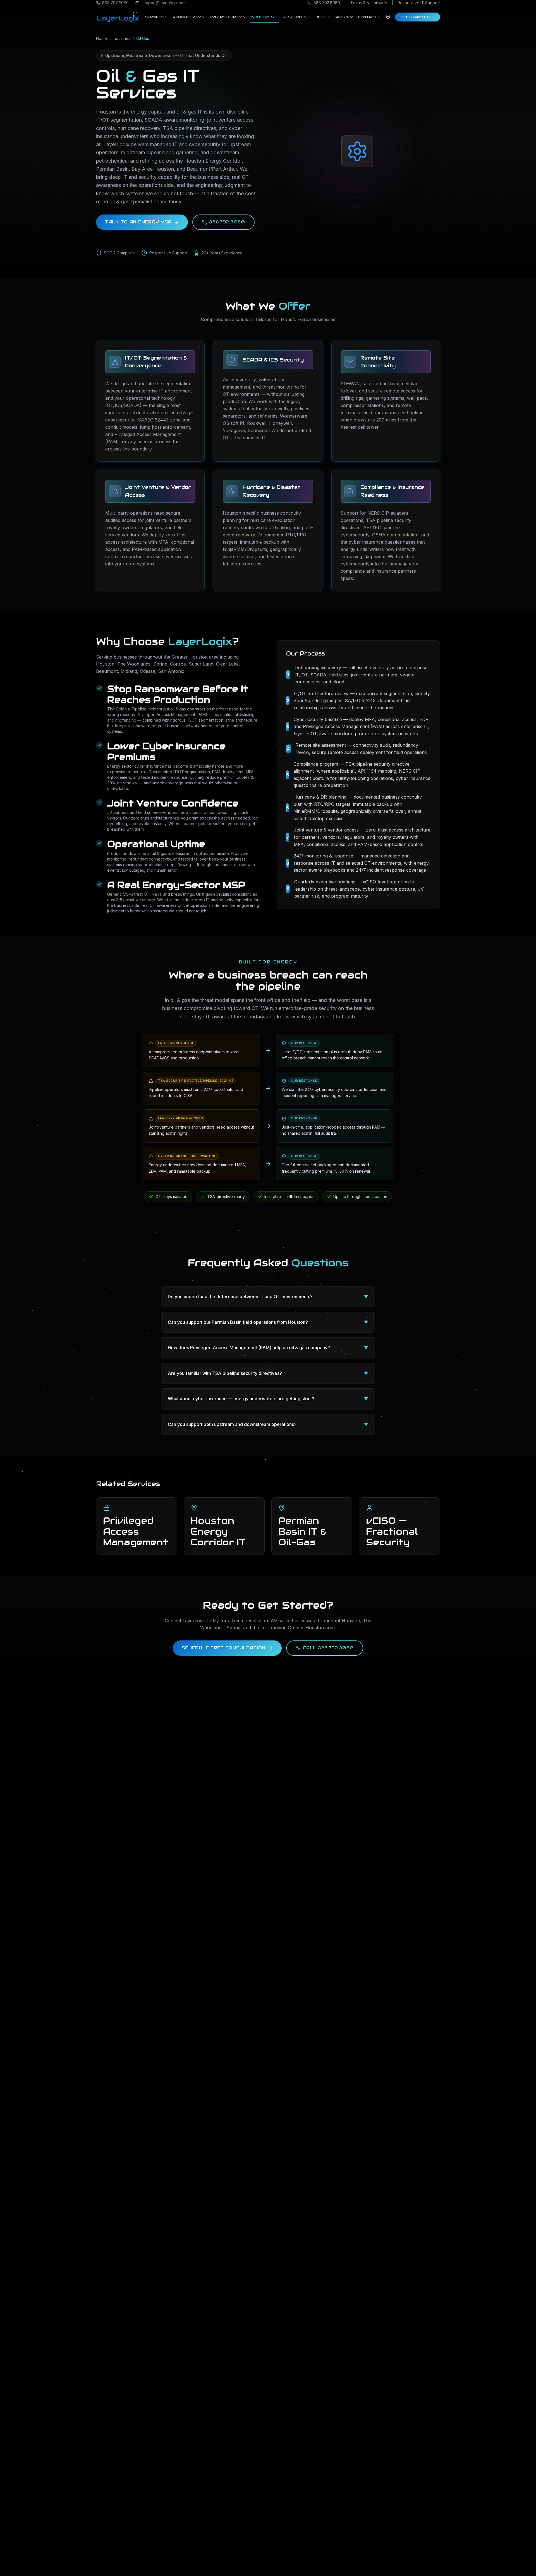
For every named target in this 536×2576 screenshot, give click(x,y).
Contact (367, 17)
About (342, 17)
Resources (294, 17)
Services (154, 17)
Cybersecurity (226, 17)
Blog (321, 17)
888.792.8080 (227, 222)
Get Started (417, 17)
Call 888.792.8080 (328, 1648)
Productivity (187, 17)
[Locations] (388, 17)
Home (101, 38)
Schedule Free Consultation (224, 1648)
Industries (262, 17)
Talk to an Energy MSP (138, 222)
